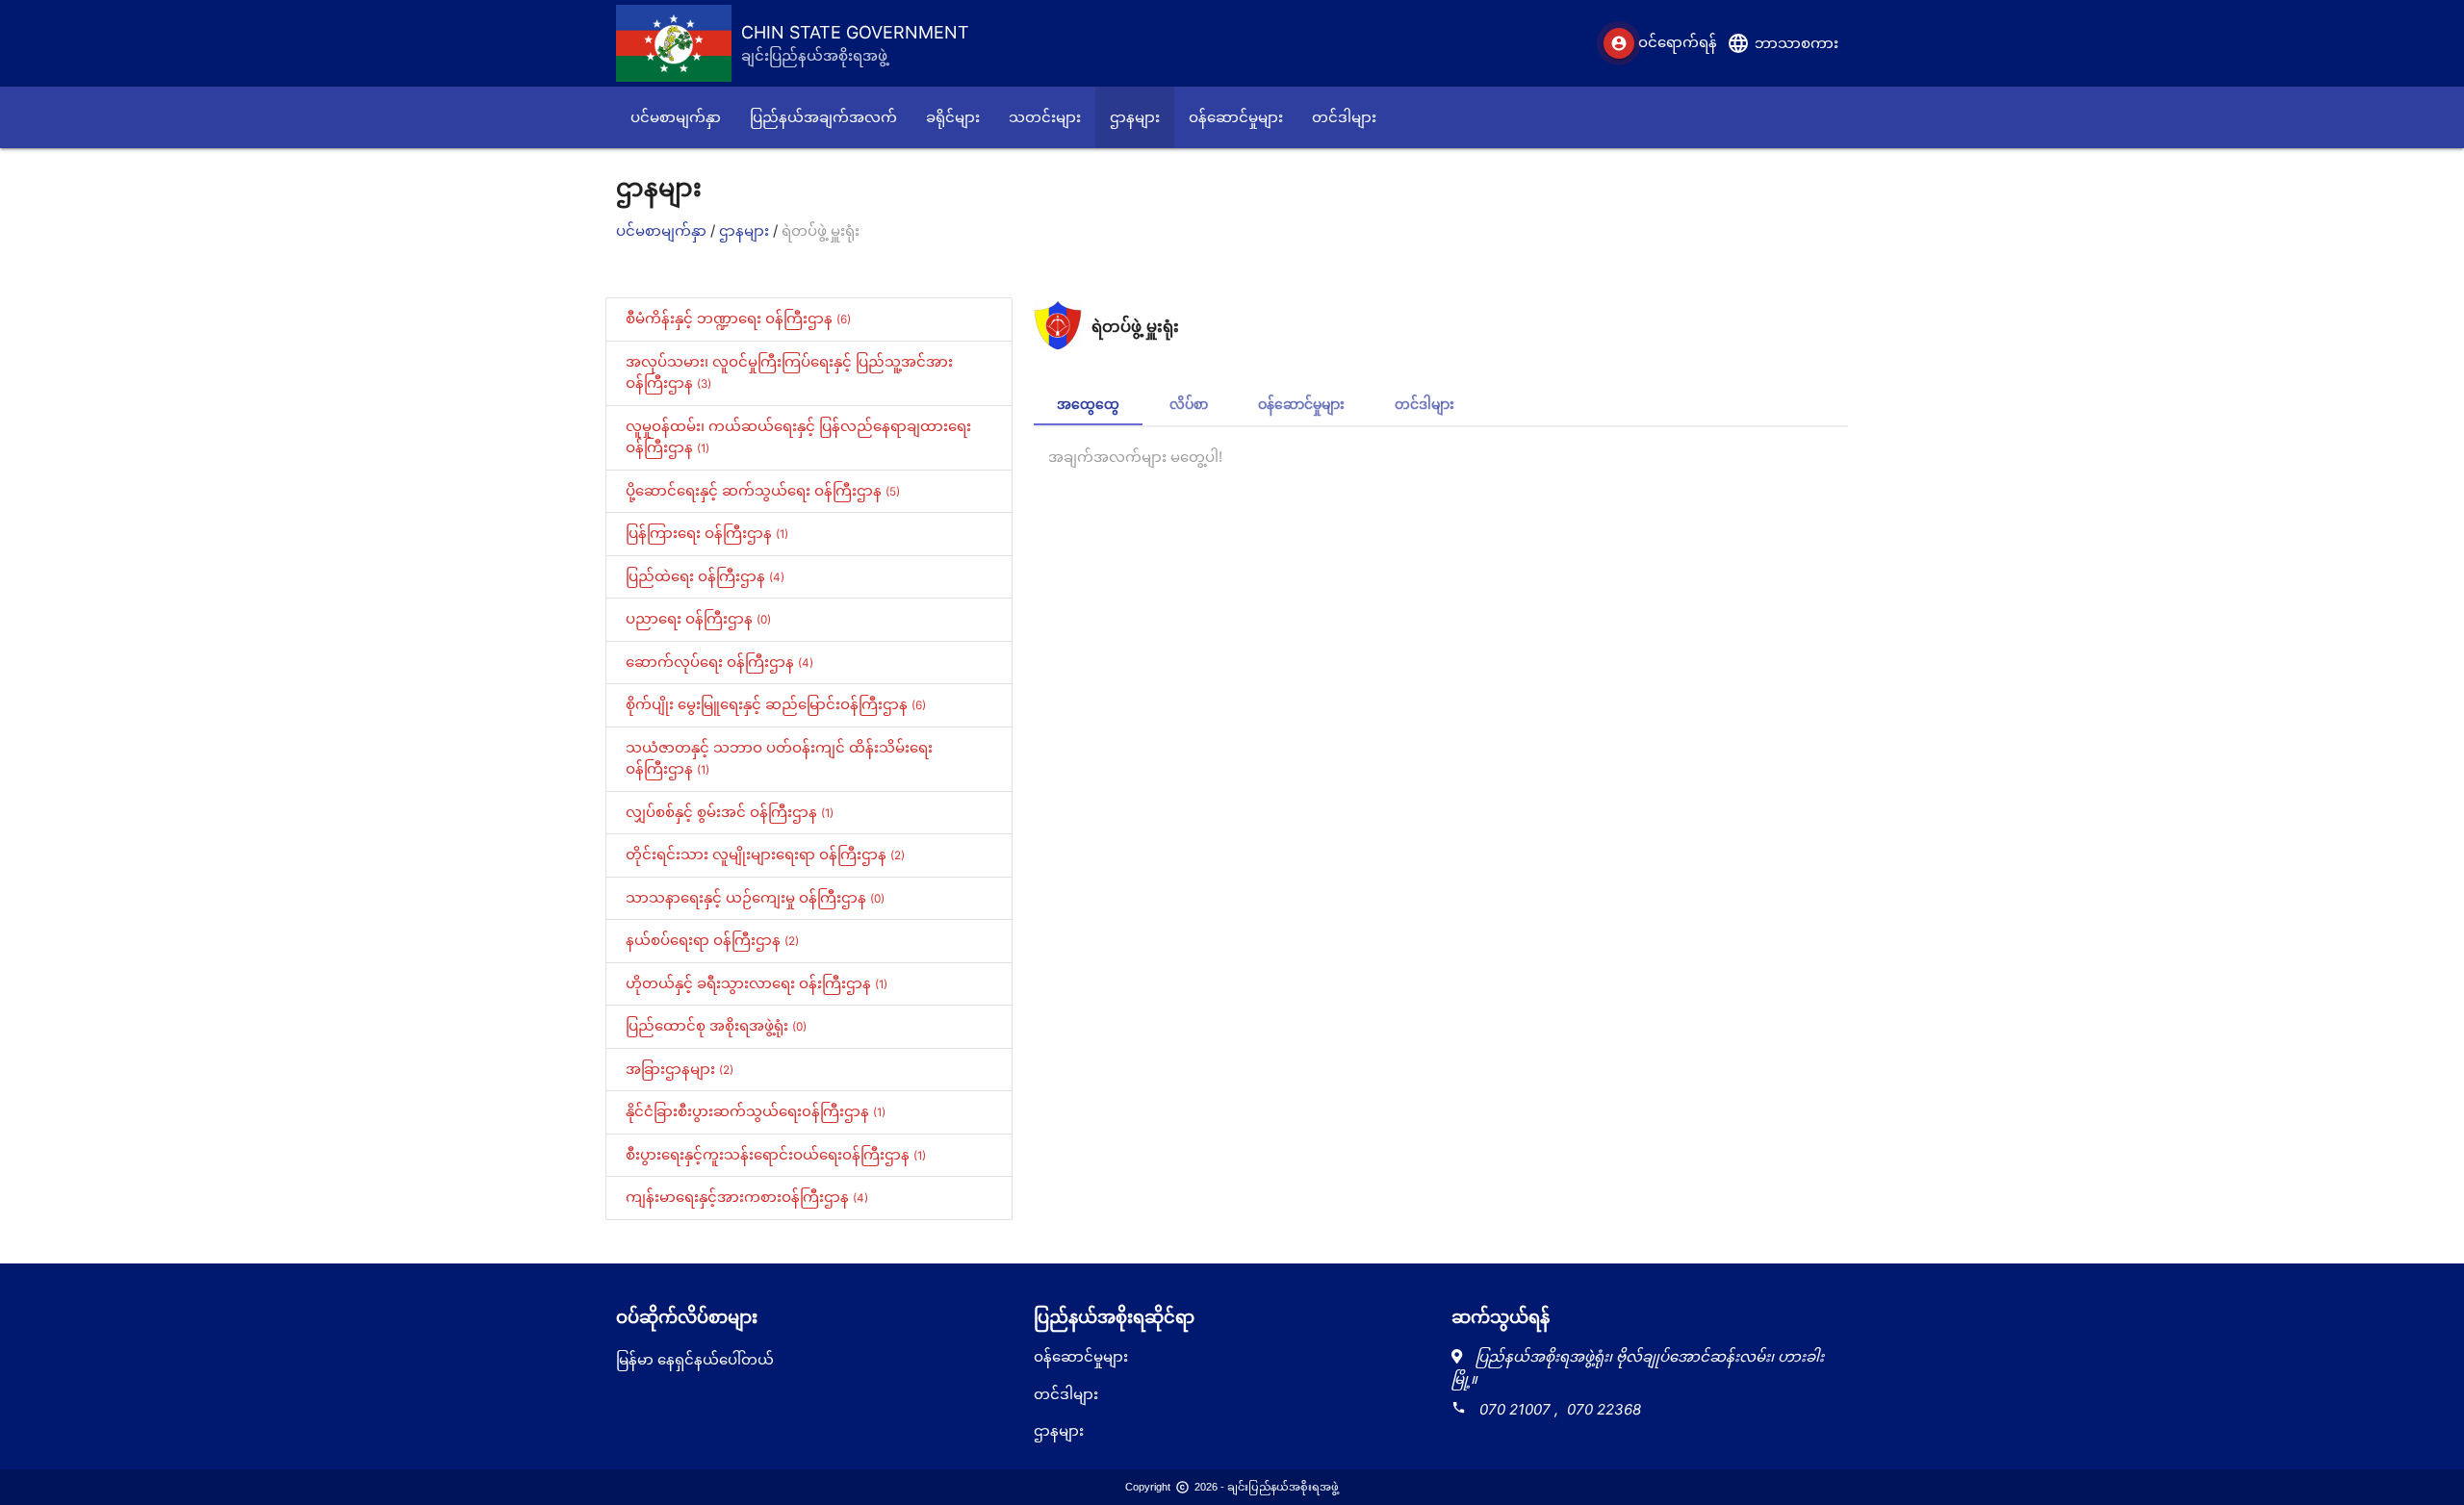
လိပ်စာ (1189, 404)
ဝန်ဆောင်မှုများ (1301, 404)
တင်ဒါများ (1424, 404)
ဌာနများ (746, 230)
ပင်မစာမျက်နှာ (663, 230)
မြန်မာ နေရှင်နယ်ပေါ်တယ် (695, 1359)
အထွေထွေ (1088, 404)
